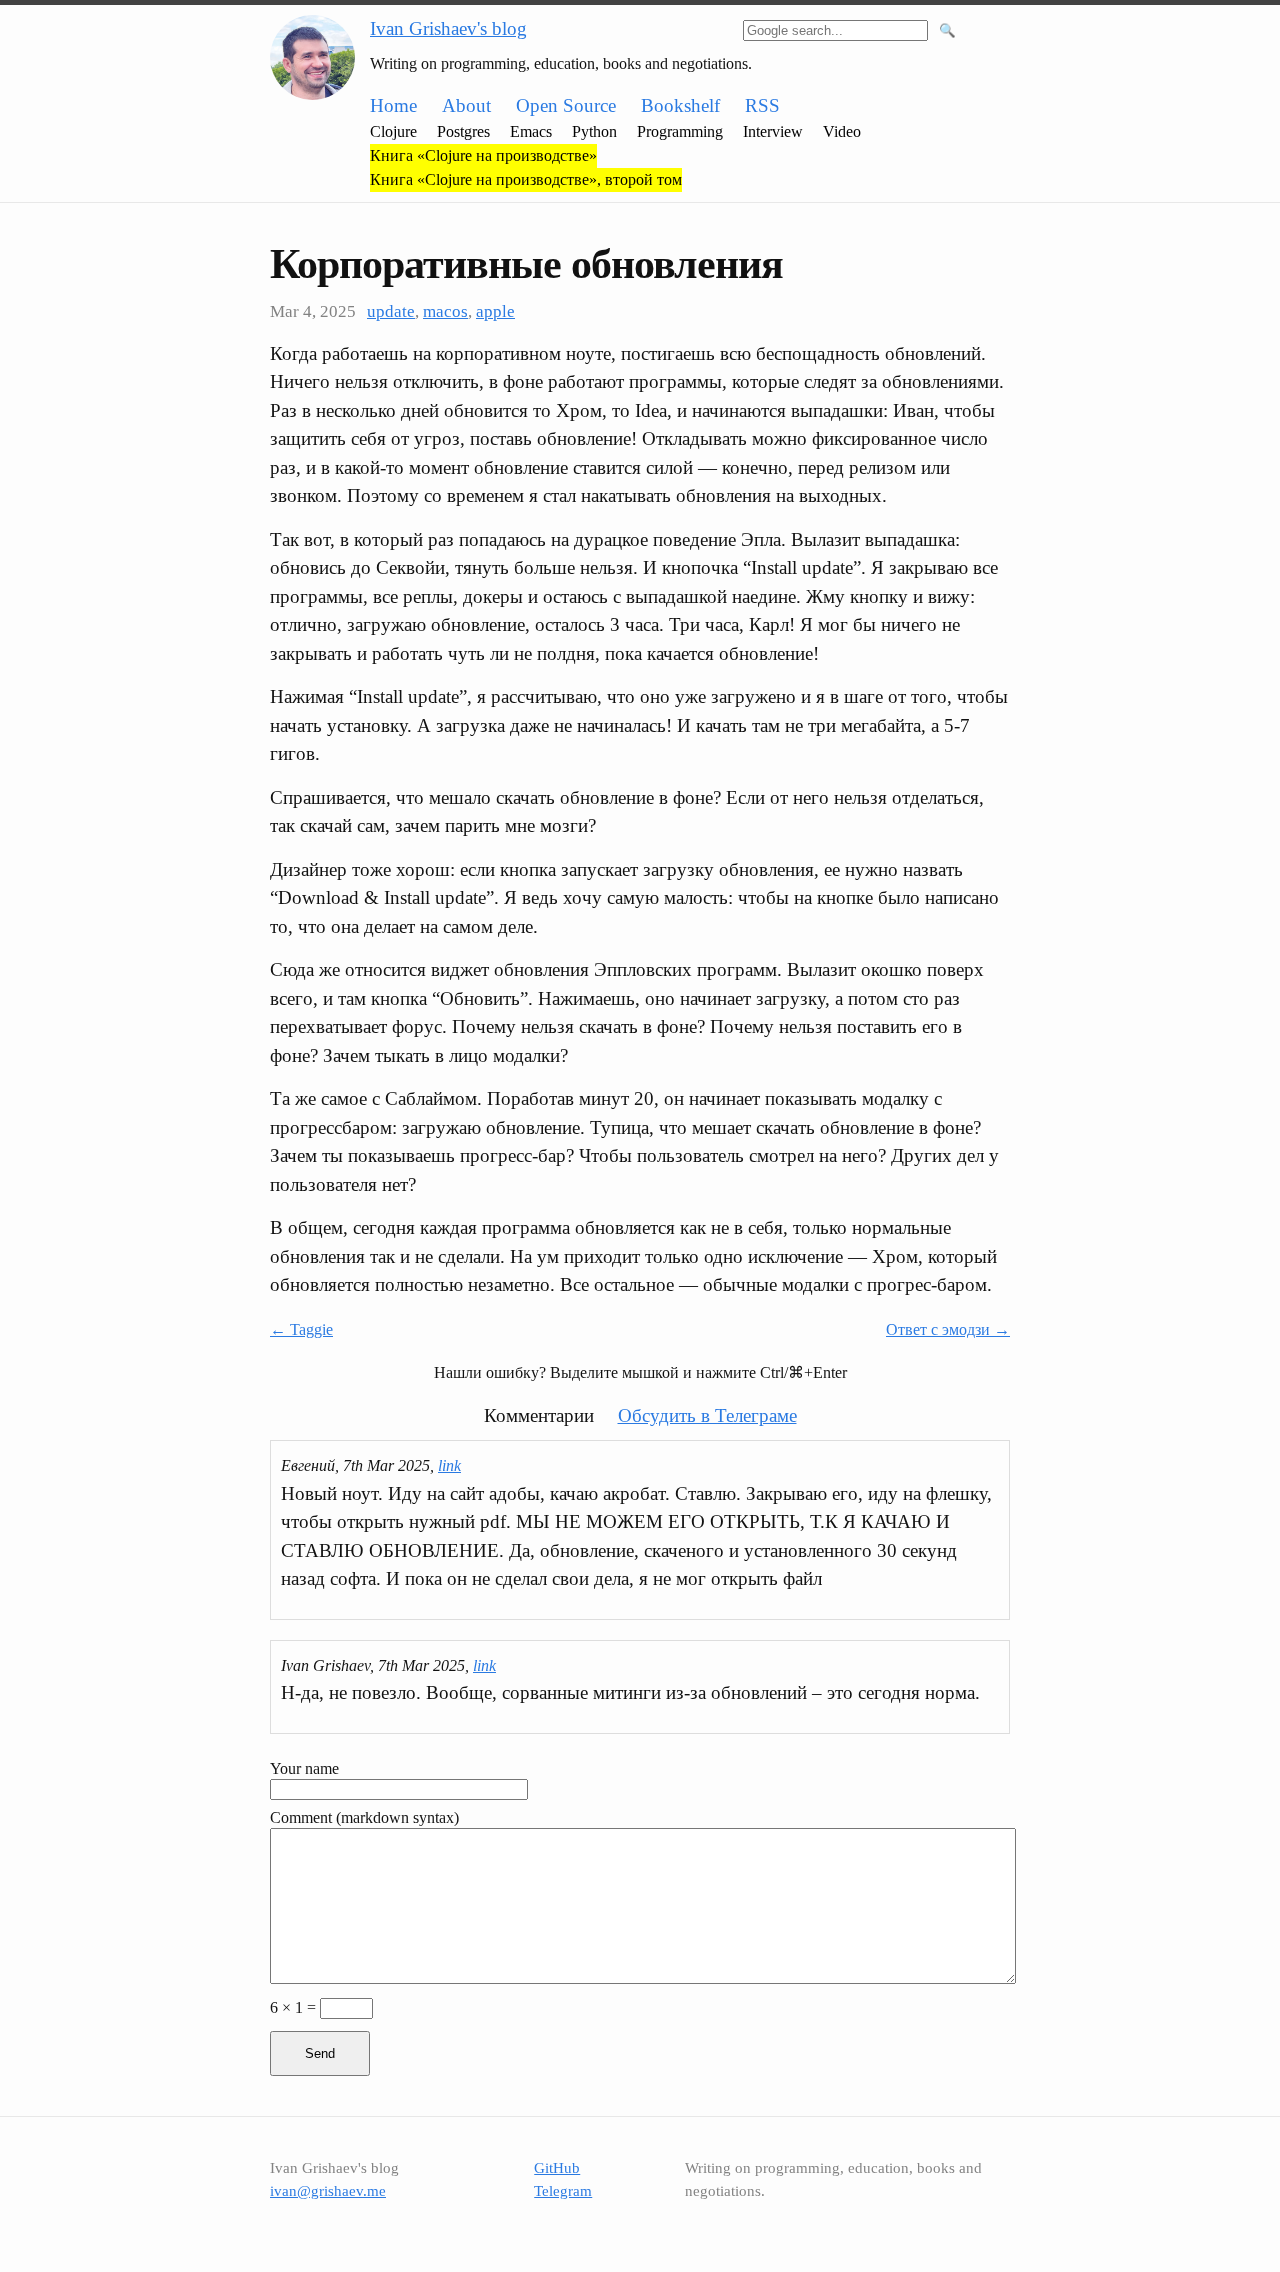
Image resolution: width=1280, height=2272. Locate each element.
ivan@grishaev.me (328, 2191)
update (391, 311)
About (466, 105)
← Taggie (301, 1329)
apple (495, 311)
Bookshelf (680, 105)
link (449, 1465)
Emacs (531, 131)
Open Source (566, 105)
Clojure (393, 131)
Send (320, 2053)
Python (594, 131)
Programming (680, 131)
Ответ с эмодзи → (948, 1329)
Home (393, 105)
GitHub (557, 2168)
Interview (773, 131)
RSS (762, 105)
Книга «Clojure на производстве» (483, 155)
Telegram (563, 2191)
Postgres (463, 131)
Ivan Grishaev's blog (448, 28)
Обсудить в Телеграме (707, 1415)
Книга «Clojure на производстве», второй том (526, 179)
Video (842, 131)
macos (445, 311)
